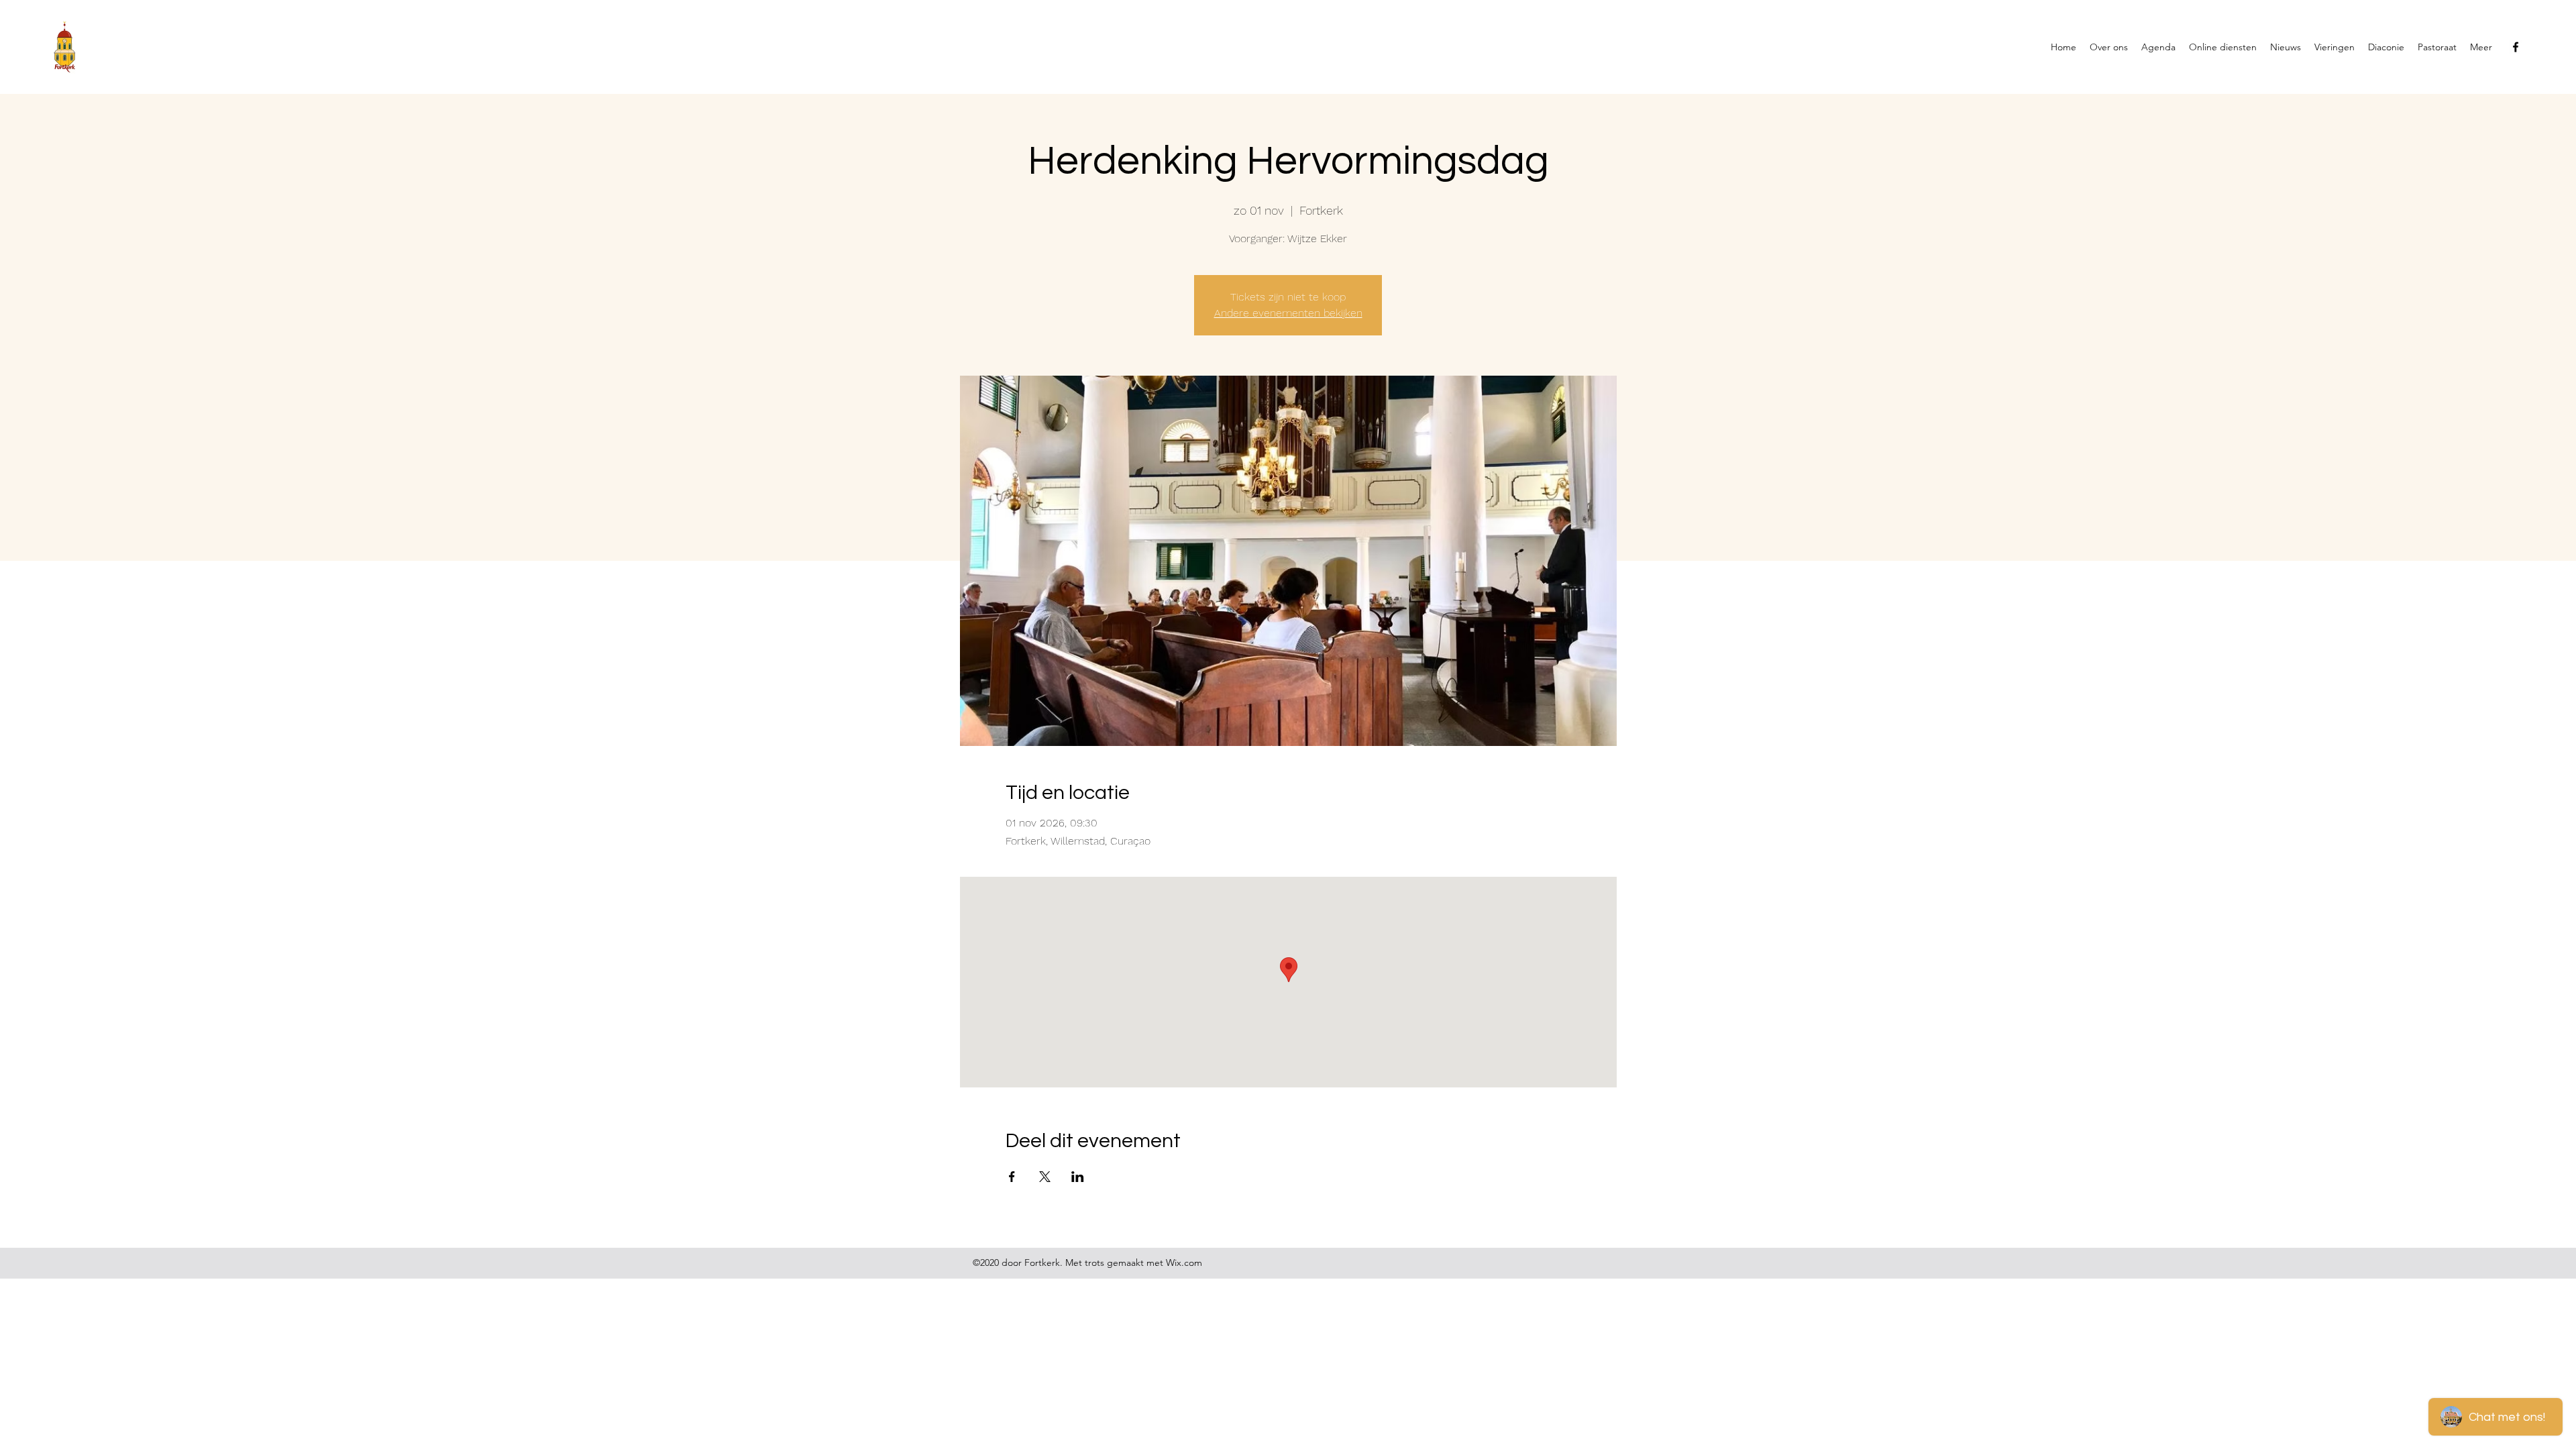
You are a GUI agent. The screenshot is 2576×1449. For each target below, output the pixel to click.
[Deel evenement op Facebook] (1012, 1177)
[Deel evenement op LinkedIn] (1078, 1177)
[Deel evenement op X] (1045, 1177)
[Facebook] (2516, 47)
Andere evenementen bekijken (1288, 313)
